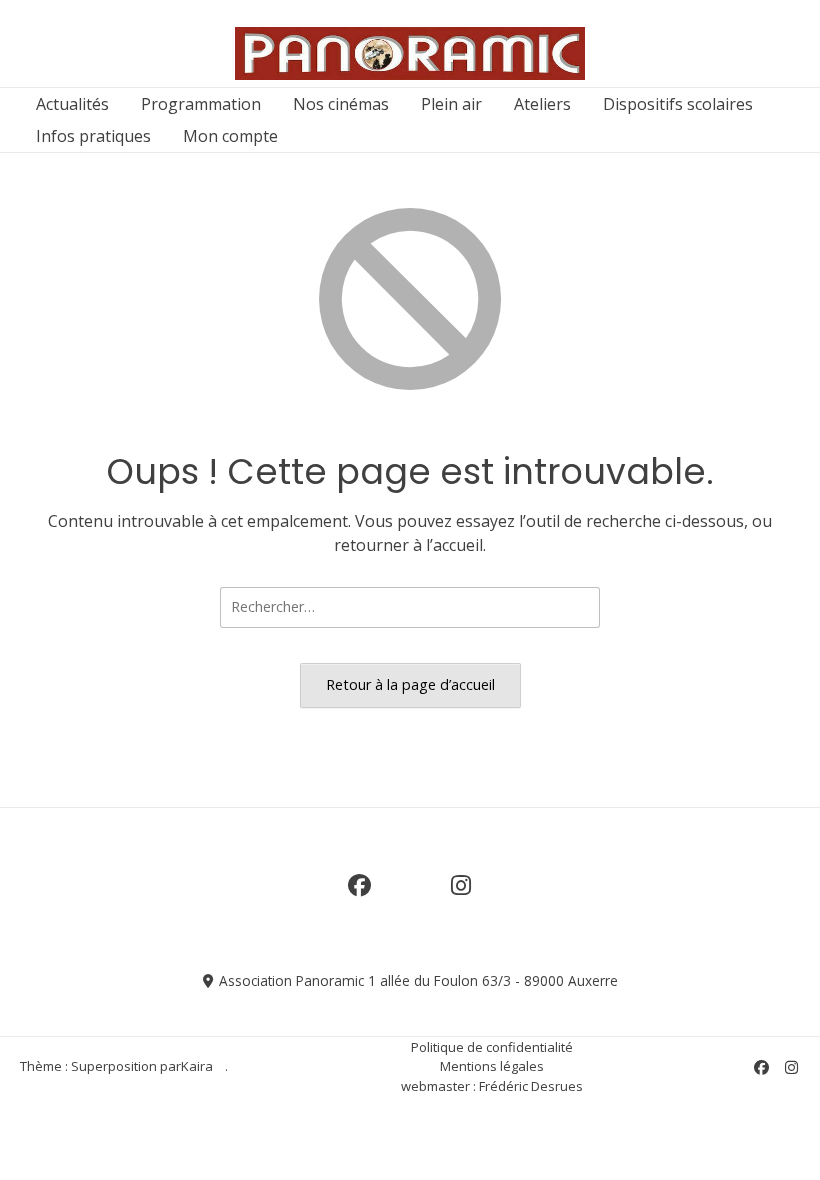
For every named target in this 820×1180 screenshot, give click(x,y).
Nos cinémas (341, 104)
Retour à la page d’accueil (410, 684)
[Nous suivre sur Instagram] (461, 897)
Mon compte (230, 136)
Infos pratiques (93, 136)
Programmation (201, 104)
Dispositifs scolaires (678, 104)
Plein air (451, 104)
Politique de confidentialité (492, 1047)
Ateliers (542, 104)
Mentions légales (492, 1066)
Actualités (72, 104)
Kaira (197, 1066)
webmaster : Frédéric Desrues (492, 1086)
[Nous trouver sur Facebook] (359, 897)
